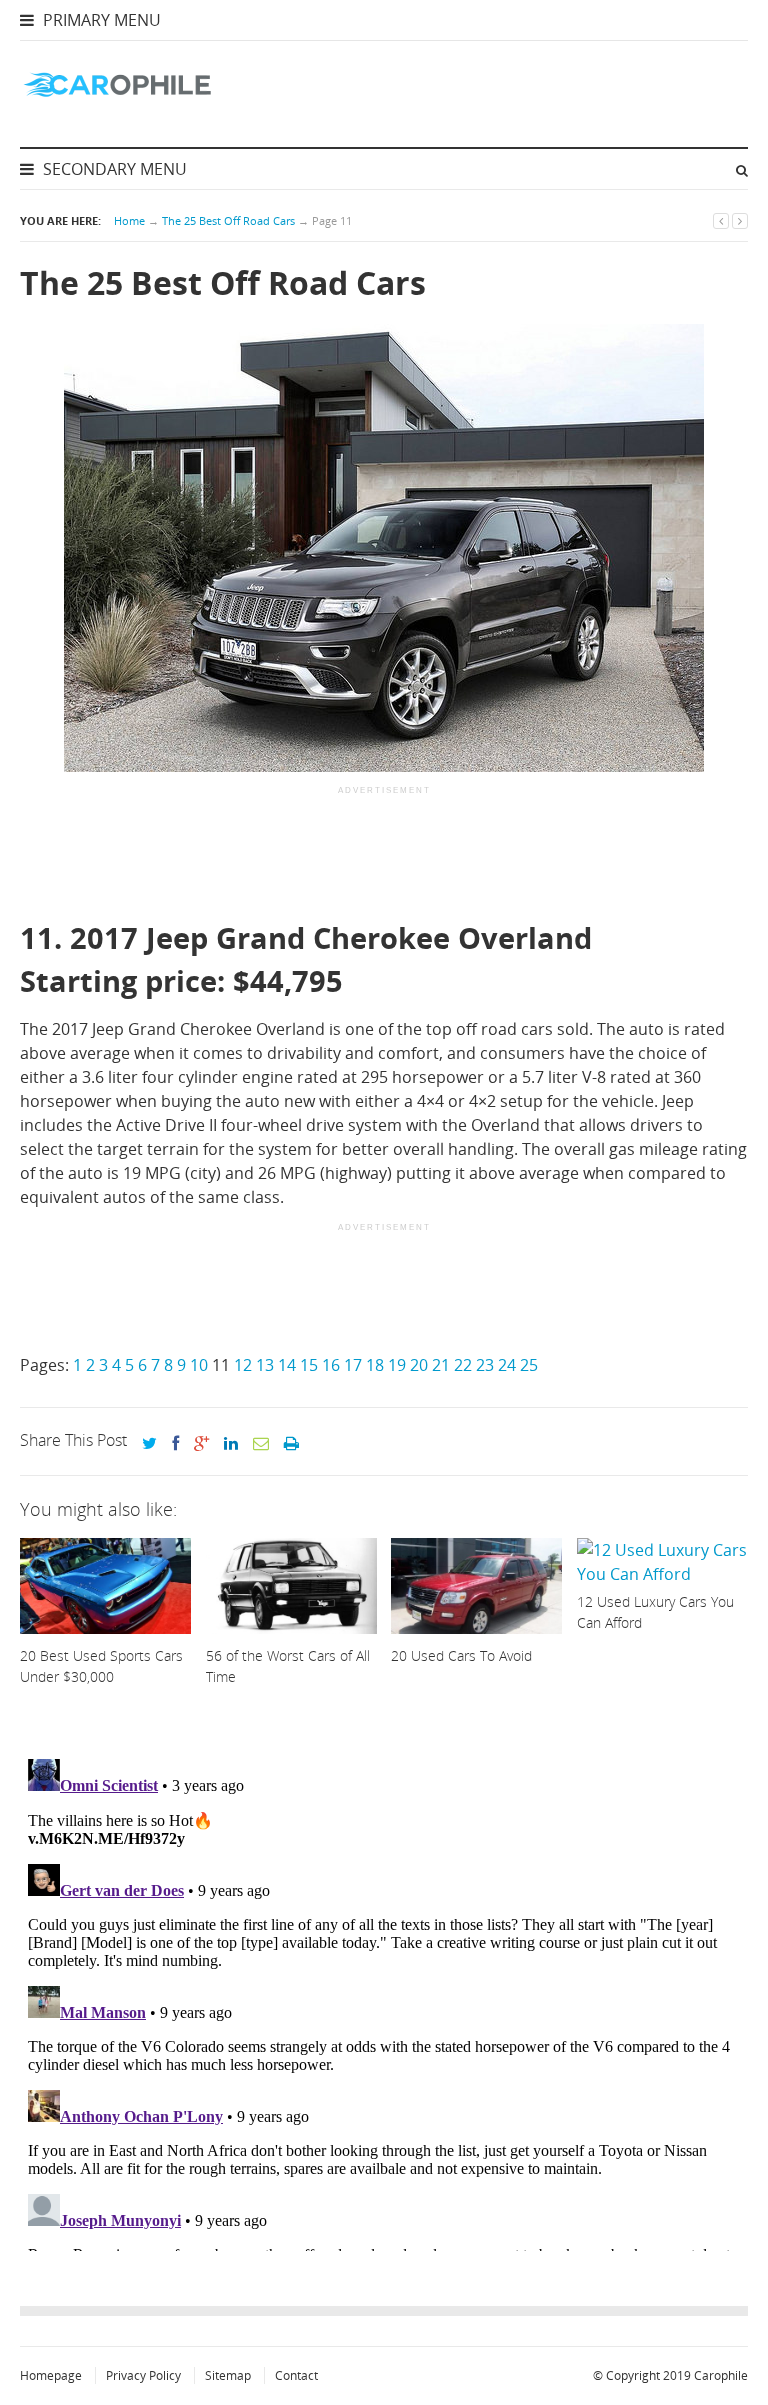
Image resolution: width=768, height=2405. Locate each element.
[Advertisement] (384, 855)
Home (129, 220)
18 (375, 1365)
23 (485, 1365)
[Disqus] (384, 2001)
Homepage (51, 2375)
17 (353, 1365)
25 (529, 1365)
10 (199, 1365)
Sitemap (228, 2375)
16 (331, 1365)
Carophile (721, 2375)
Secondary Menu (113, 169)
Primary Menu (100, 20)
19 (397, 1365)
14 (287, 1365)
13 (265, 1365)
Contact (296, 2375)
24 (507, 1365)
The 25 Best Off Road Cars (228, 220)
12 (243, 1365)
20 (419, 1365)
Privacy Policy (143, 2375)
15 (309, 1365)
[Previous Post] (721, 220)
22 (463, 1365)
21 (441, 1365)
